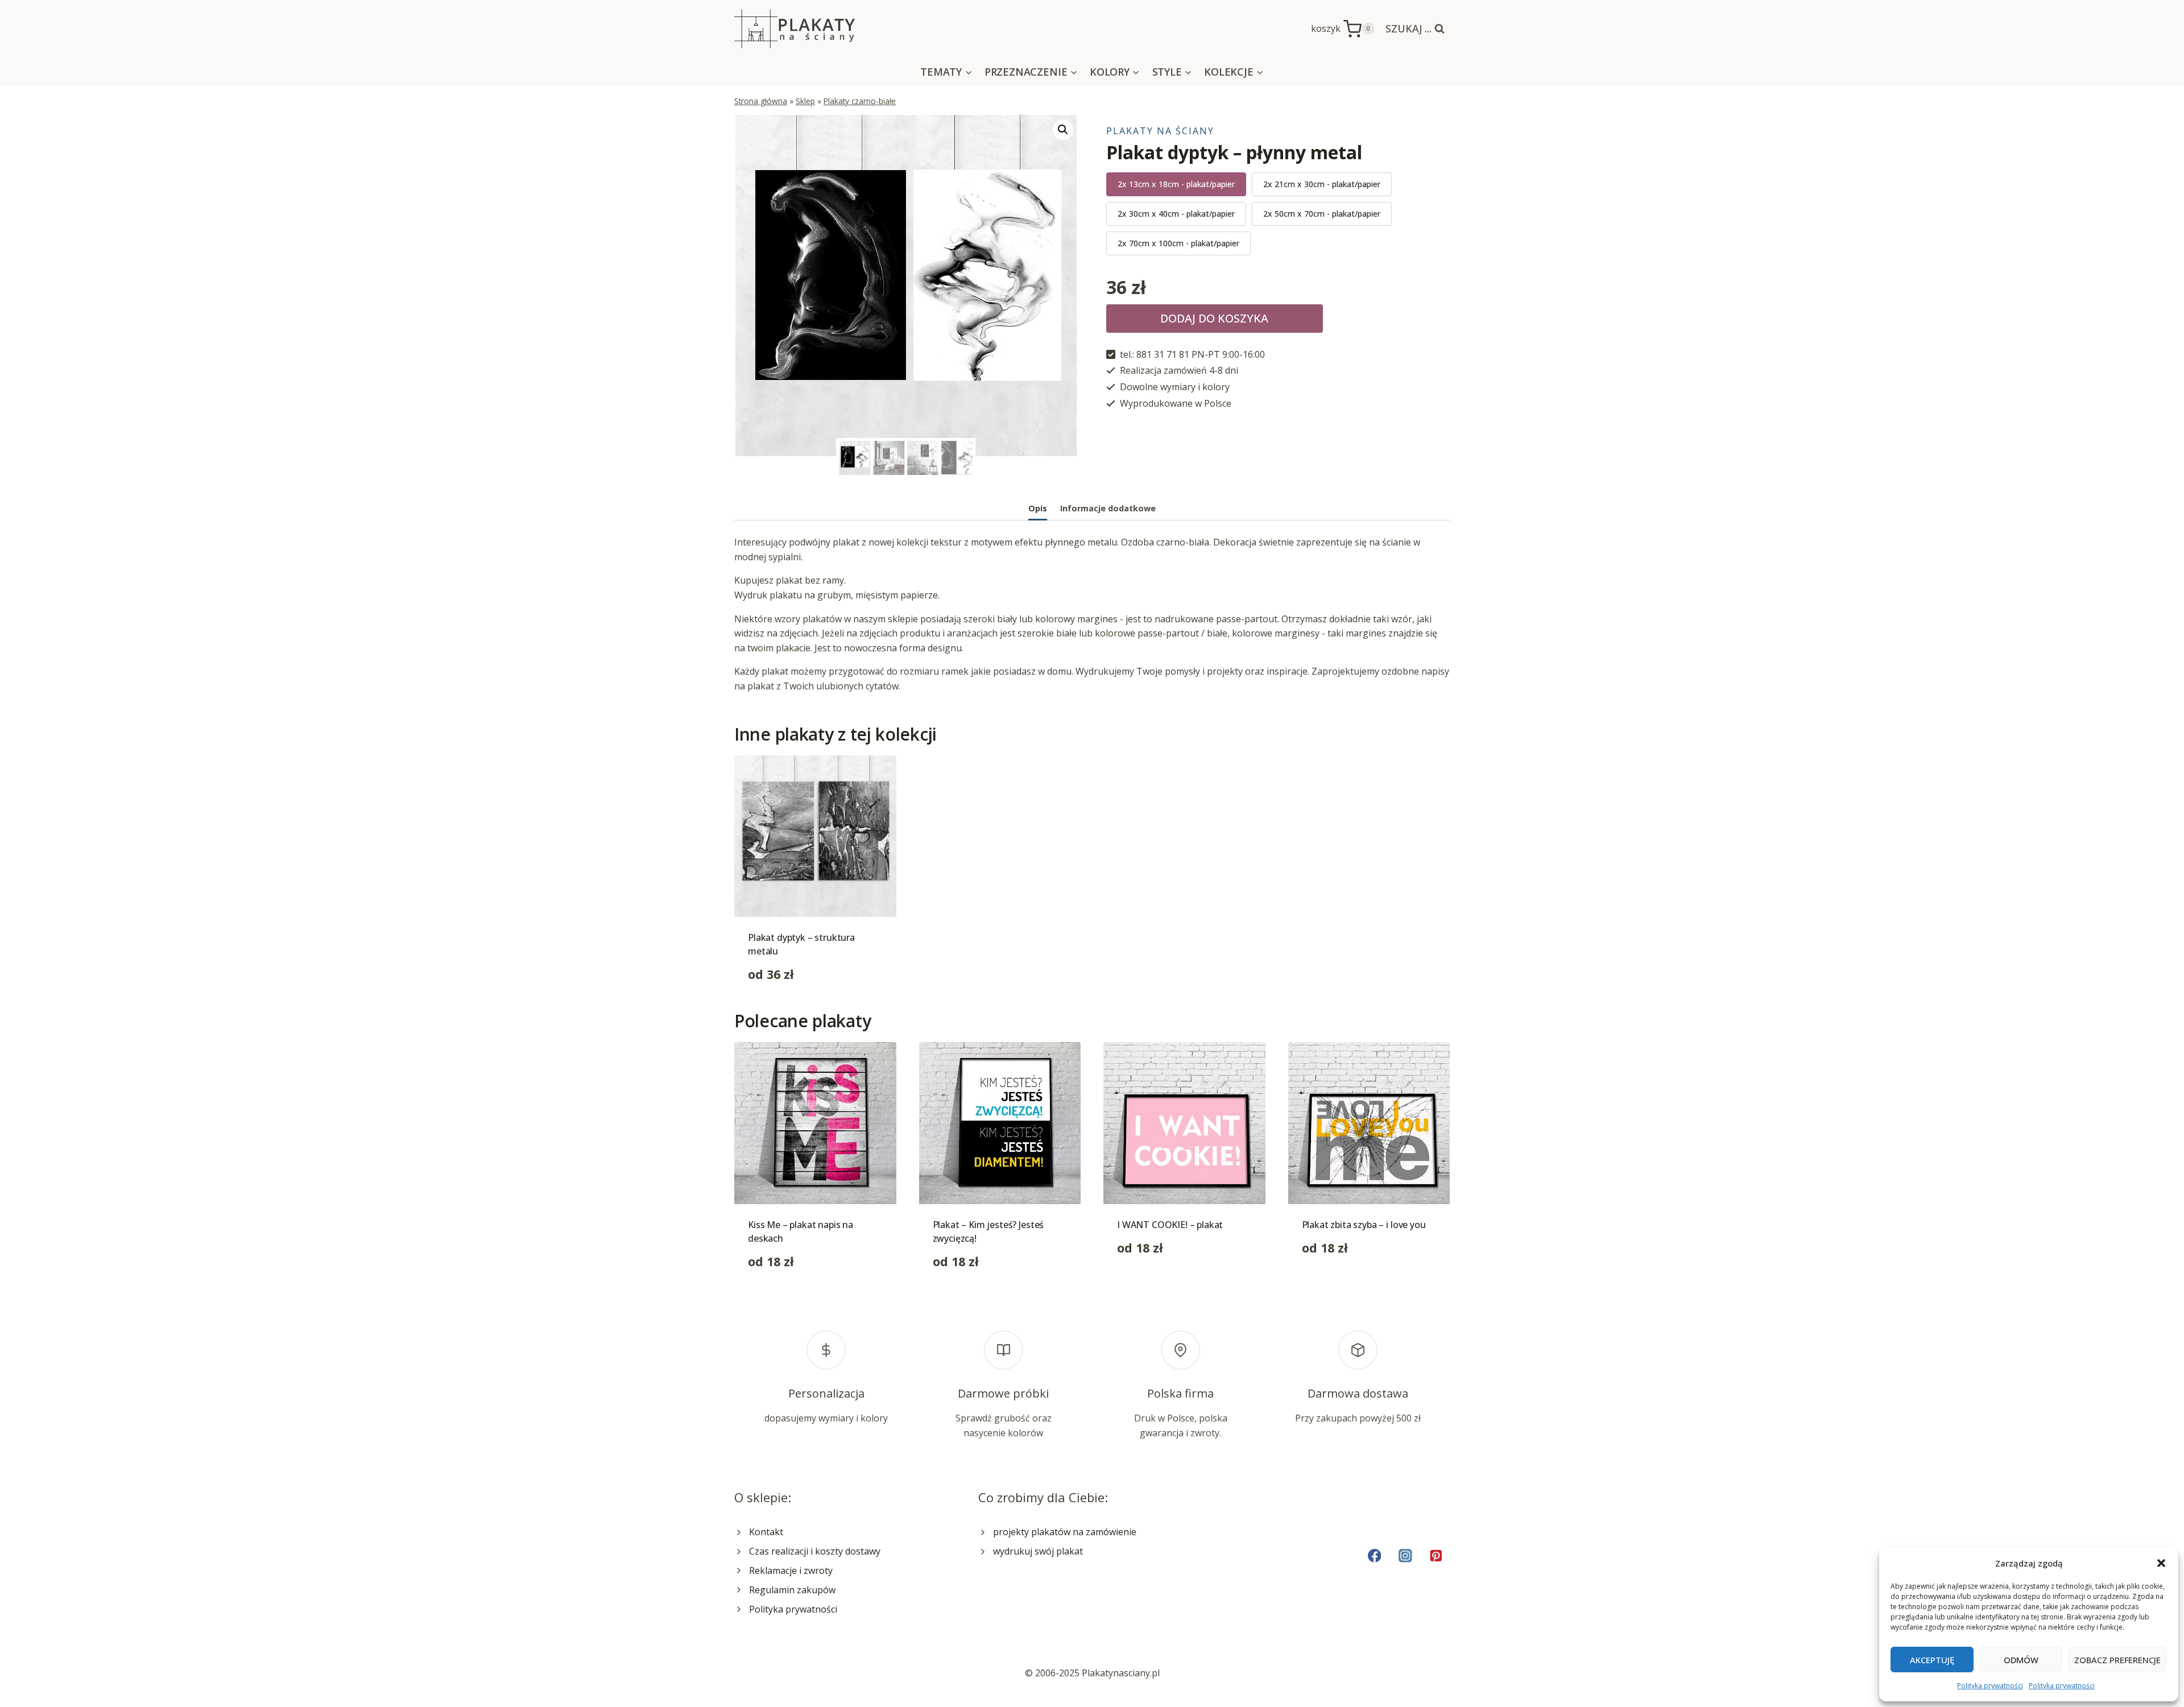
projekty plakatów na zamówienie (1065, 1532)
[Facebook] (1374, 1555)
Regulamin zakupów (792, 1590)
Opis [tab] (1038, 508)
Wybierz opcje (1147, 1284)
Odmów (2021, 1660)
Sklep (805, 101)
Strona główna (761, 101)
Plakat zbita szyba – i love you (1364, 1225)
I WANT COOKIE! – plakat (1170, 1225)
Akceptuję (1932, 1660)
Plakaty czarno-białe (860, 101)
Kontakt (766, 1532)
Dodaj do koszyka (1214, 318)
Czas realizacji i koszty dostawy (815, 1551)
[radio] (1176, 184)
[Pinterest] (1436, 1555)
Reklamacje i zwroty (791, 1570)
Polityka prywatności (1990, 1686)
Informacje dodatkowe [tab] (1108, 508)
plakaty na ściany (1160, 131)
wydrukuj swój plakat (1038, 1551)
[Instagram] (1405, 1555)
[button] (2161, 1563)
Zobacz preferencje (2117, 1660)
